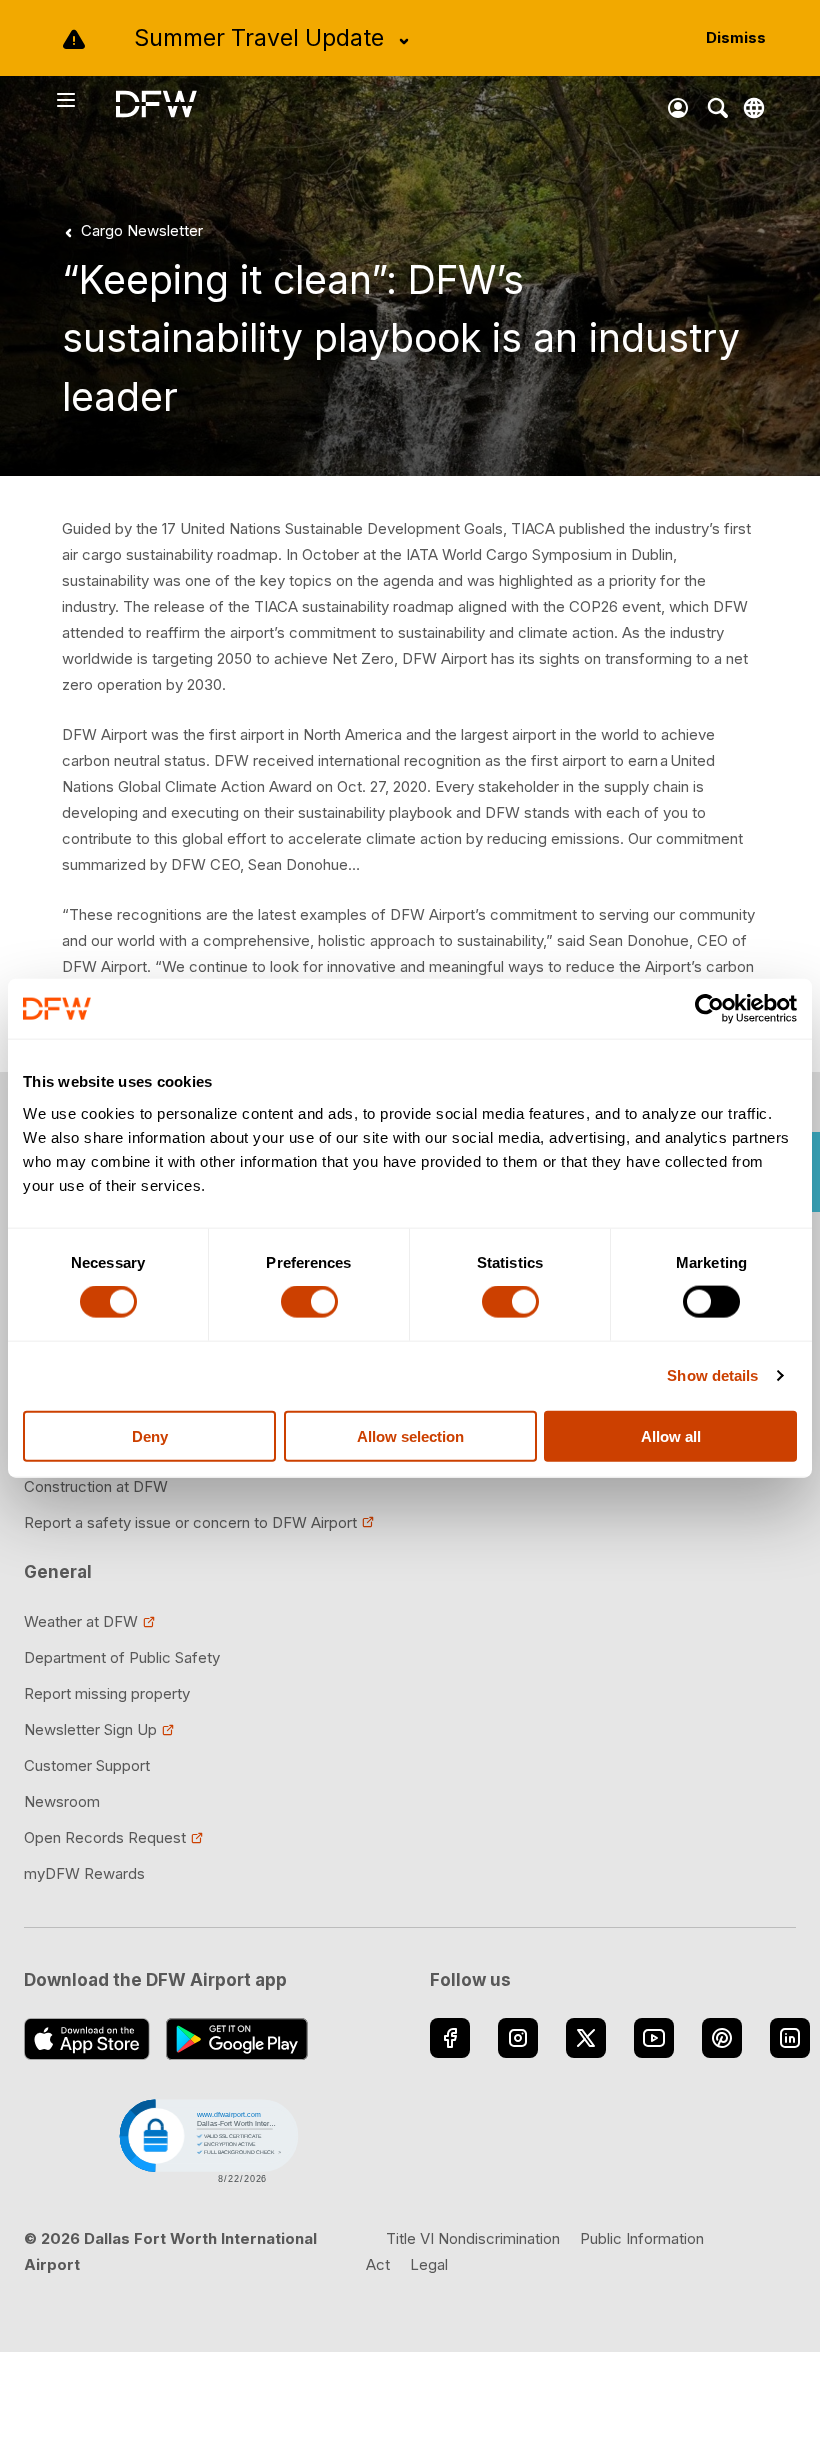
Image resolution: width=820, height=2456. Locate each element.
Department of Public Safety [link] (122, 1657)
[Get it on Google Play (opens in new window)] (237, 2039)
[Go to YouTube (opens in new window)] (654, 2038)
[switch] (309, 1302)
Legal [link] (429, 2264)
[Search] (718, 108)
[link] (130, 231)
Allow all (671, 1435)
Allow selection (410, 1435)
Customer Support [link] (87, 1765)
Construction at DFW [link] (96, 1486)
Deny (150, 1435)
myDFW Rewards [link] (84, 1873)
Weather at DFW (81, 1621)
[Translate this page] (754, 108)
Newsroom (62, 1801)
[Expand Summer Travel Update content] (404, 41)
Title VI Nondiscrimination (473, 2238)
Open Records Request (105, 1837)
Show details (712, 1375)
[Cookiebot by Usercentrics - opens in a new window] (709, 1009)
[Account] (678, 108)
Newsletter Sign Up (90, 1729)
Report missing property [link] (107, 1693)
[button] (207, 2139)
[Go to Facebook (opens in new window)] (450, 2038)
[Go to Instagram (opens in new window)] (518, 2038)
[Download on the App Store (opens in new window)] (87, 2039)
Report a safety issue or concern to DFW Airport (190, 1522)
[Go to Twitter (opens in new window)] (586, 2038)
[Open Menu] (85, 100)
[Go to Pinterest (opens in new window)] (722, 2038)
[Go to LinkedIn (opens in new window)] (790, 2038)
